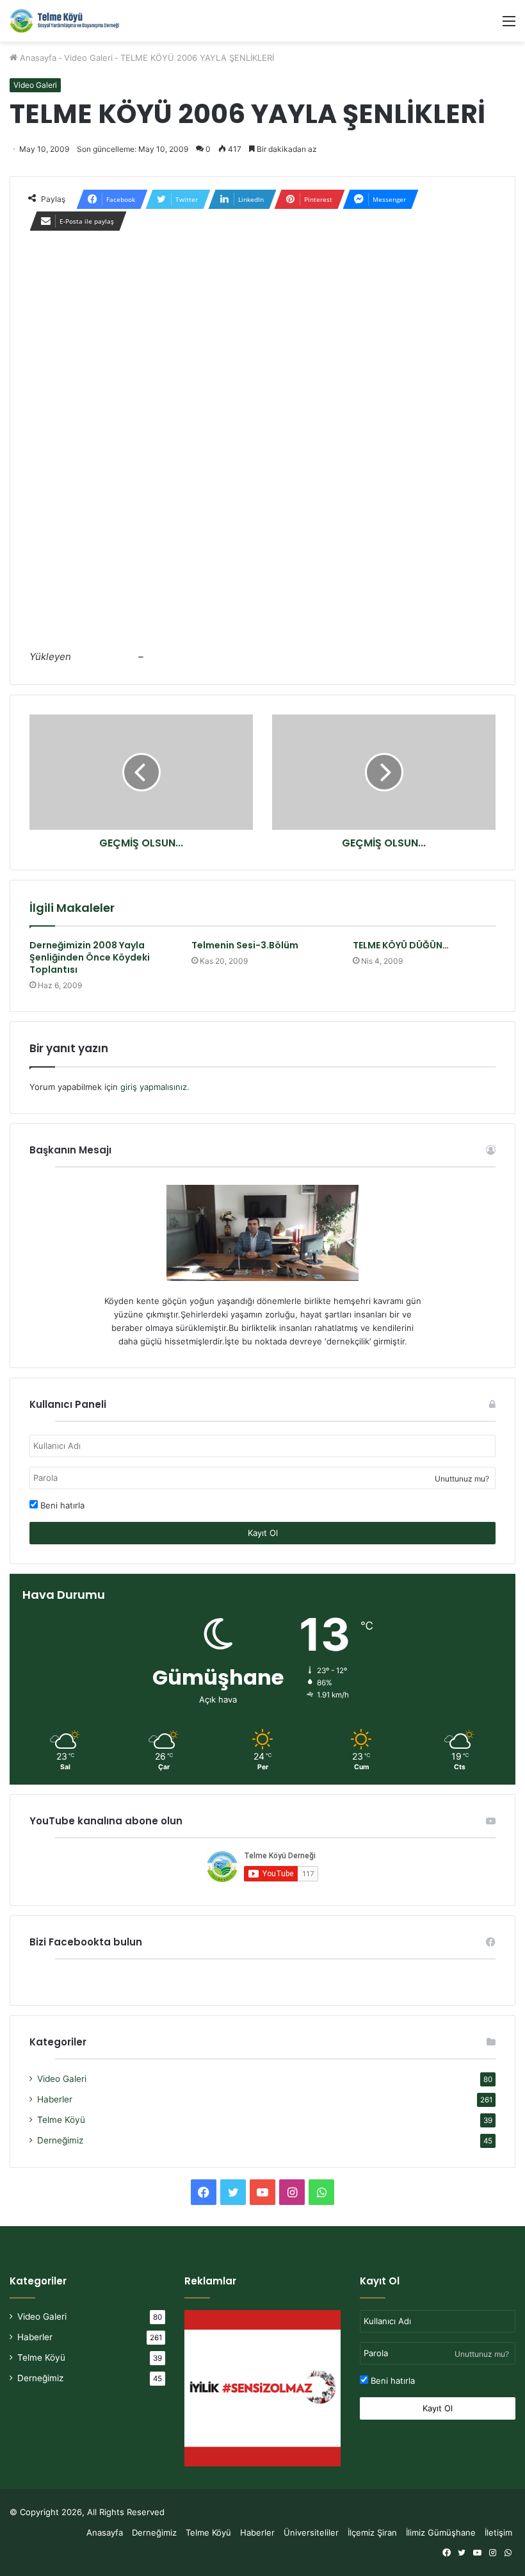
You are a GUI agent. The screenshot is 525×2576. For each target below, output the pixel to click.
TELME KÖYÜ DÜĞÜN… (401, 945)
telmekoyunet (105, 656)
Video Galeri (88, 58)
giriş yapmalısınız (154, 1087)
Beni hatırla (61, 1505)
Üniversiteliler (311, 2532)
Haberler (55, 2099)
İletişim (498, 2532)
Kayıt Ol (263, 1533)
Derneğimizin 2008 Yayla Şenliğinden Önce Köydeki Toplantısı (90, 957)
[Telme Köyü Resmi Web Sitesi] (70, 21)
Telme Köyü (61, 2120)
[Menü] (509, 25)
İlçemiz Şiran (372, 2532)
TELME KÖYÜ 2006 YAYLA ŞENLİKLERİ (119, 640)
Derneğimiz (60, 2140)
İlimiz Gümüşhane (441, 2532)
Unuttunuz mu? (462, 1479)
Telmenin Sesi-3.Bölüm (245, 945)
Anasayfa (37, 58)
